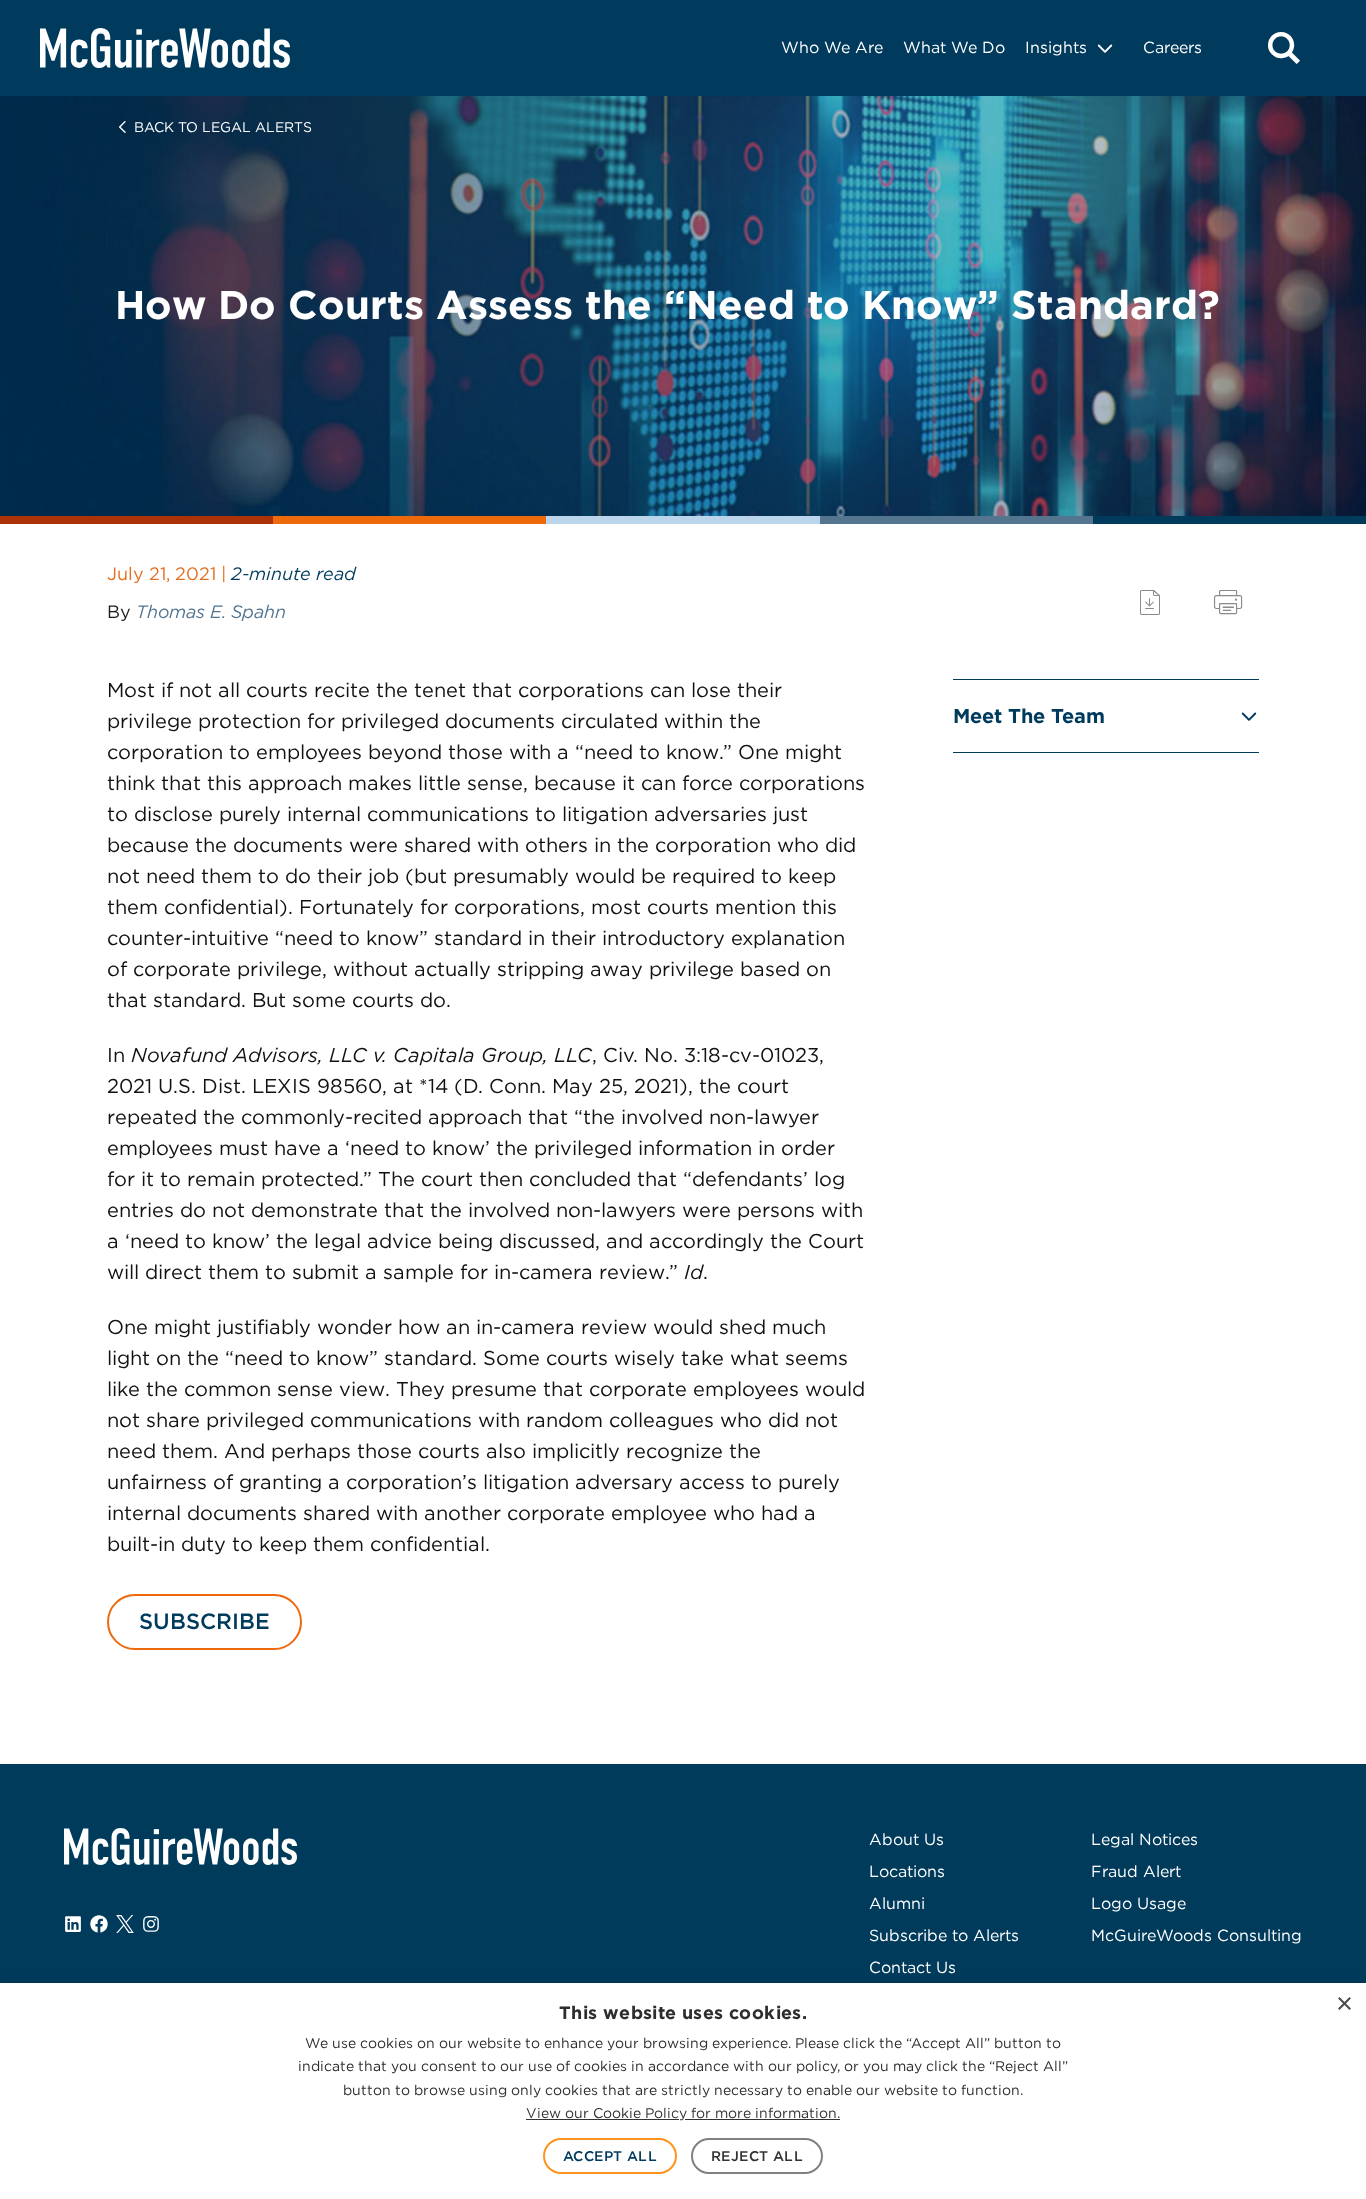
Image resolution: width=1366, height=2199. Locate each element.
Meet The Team (1029, 716)
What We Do (954, 47)
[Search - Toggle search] (1284, 48)
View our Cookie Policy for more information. (683, 2113)
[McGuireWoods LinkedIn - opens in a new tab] (73, 1924)
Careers (1172, 47)
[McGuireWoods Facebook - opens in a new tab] (99, 1924)
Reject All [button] (757, 2156)
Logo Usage (1138, 1903)
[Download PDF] (1150, 602)
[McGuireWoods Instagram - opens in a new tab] (151, 1924)
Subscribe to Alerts (944, 1935)
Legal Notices (1144, 1839)
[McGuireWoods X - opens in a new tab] (125, 1924)
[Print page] (1228, 602)
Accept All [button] (610, 2156)
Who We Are (832, 47)
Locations (907, 1871)
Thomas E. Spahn (211, 611)
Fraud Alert (1136, 1871)
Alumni (897, 1903)
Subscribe (204, 1621)
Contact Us (912, 1967)
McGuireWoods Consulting (1196, 1935)
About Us (906, 1839)
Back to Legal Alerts (223, 127)
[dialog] (683, 2091)
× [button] (1343, 2004)
